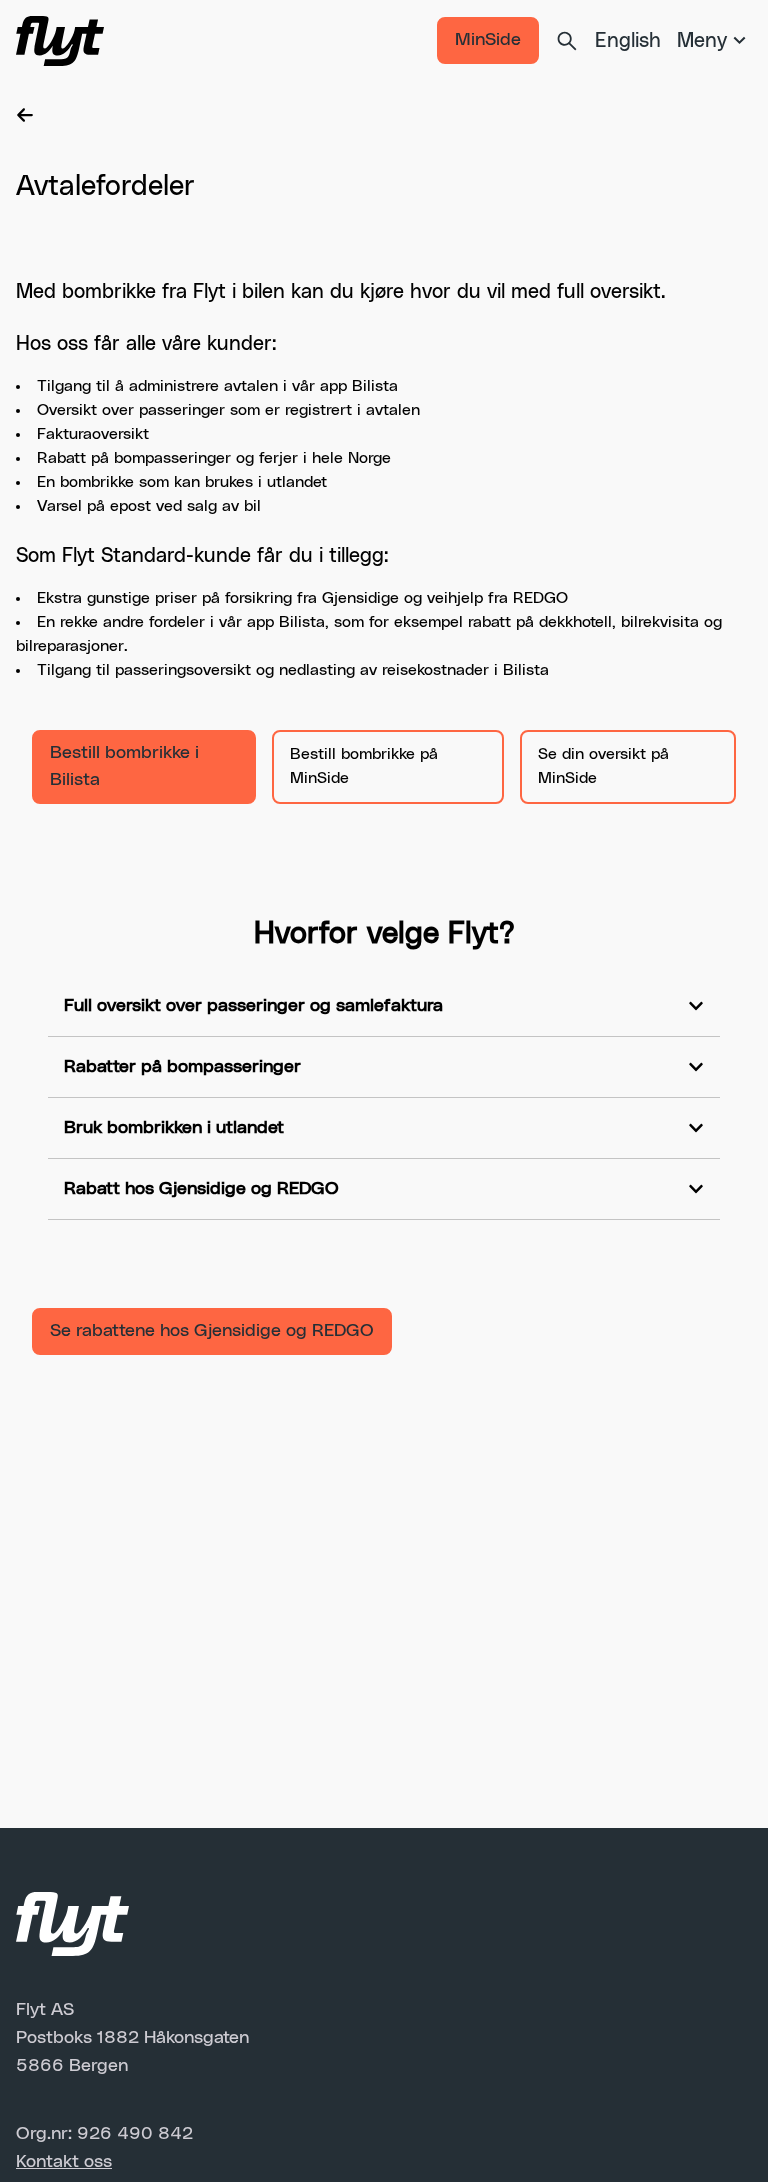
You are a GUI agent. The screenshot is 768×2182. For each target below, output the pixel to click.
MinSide (488, 40)
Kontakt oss (64, 2162)
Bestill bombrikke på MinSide (364, 766)
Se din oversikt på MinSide (603, 766)
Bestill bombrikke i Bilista (124, 766)
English (628, 41)
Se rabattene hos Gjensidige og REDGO (212, 1331)
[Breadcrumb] (384, 115)
